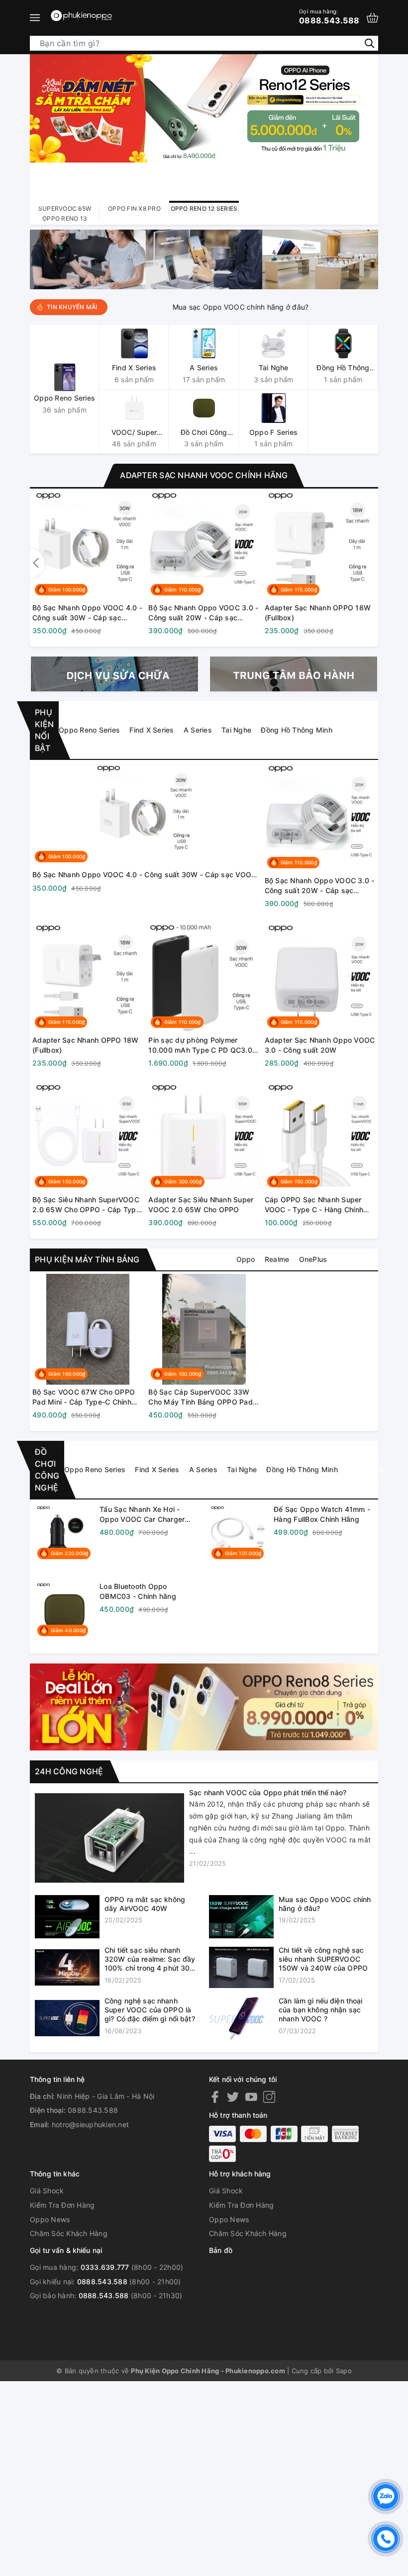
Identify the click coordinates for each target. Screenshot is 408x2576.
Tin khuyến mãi (72, 307)
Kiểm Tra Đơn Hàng (62, 2205)
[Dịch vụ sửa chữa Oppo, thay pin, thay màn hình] (114, 674)
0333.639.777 (105, 2267)
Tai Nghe (236, 730)
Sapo (344, 2371)
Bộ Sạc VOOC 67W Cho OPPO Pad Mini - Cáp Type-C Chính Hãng (84, 1397)
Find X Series (152, 730)
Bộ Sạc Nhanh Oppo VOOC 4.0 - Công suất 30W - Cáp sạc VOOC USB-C (87, 613)
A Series (198, 730)
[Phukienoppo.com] (82, 17)
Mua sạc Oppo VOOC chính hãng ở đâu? (197, 307)
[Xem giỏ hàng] (372, 18)
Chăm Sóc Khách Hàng (69, 2233)
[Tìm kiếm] (369, 43)
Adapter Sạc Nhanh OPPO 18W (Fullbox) (318, 613)
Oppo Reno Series (89, 730)
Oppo (246, 1259)
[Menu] (35, 17)
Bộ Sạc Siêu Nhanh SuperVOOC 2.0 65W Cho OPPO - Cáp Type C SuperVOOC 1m (86, 1205)
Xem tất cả (360, 730)
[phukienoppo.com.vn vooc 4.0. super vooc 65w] (88, 259)
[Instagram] (269, 2097)
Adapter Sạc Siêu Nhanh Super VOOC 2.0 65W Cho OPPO (201, 1205)
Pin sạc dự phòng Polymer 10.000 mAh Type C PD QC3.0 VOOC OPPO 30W (200, 1045)
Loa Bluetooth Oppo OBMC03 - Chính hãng (138, 1591)
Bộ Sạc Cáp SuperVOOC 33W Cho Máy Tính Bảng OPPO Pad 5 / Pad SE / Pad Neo (204, 1397)
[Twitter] (233, 2097)
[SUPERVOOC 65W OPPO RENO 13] (204, 125)
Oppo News (50, 2219)
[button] (371, 563)
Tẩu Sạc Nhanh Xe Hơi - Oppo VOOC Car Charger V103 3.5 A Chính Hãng (142, 1514)
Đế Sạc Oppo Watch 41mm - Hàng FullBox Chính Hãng (322, 1514)
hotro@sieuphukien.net (90, 2124)
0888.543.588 (329, 16)
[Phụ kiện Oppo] (204, 1706)
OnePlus (313, 1259)
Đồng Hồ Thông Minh (297, 730)
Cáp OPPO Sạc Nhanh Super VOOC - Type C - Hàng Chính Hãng (314, 1205)
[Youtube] (251, 2097)
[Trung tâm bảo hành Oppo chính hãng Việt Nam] (294, 674)
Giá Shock (47, 2191)
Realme (277, 1259)
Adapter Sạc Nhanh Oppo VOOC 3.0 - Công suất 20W (320, 1045)
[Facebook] (215, 2097)
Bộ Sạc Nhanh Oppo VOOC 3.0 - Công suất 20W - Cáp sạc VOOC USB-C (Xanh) (203, 613)
